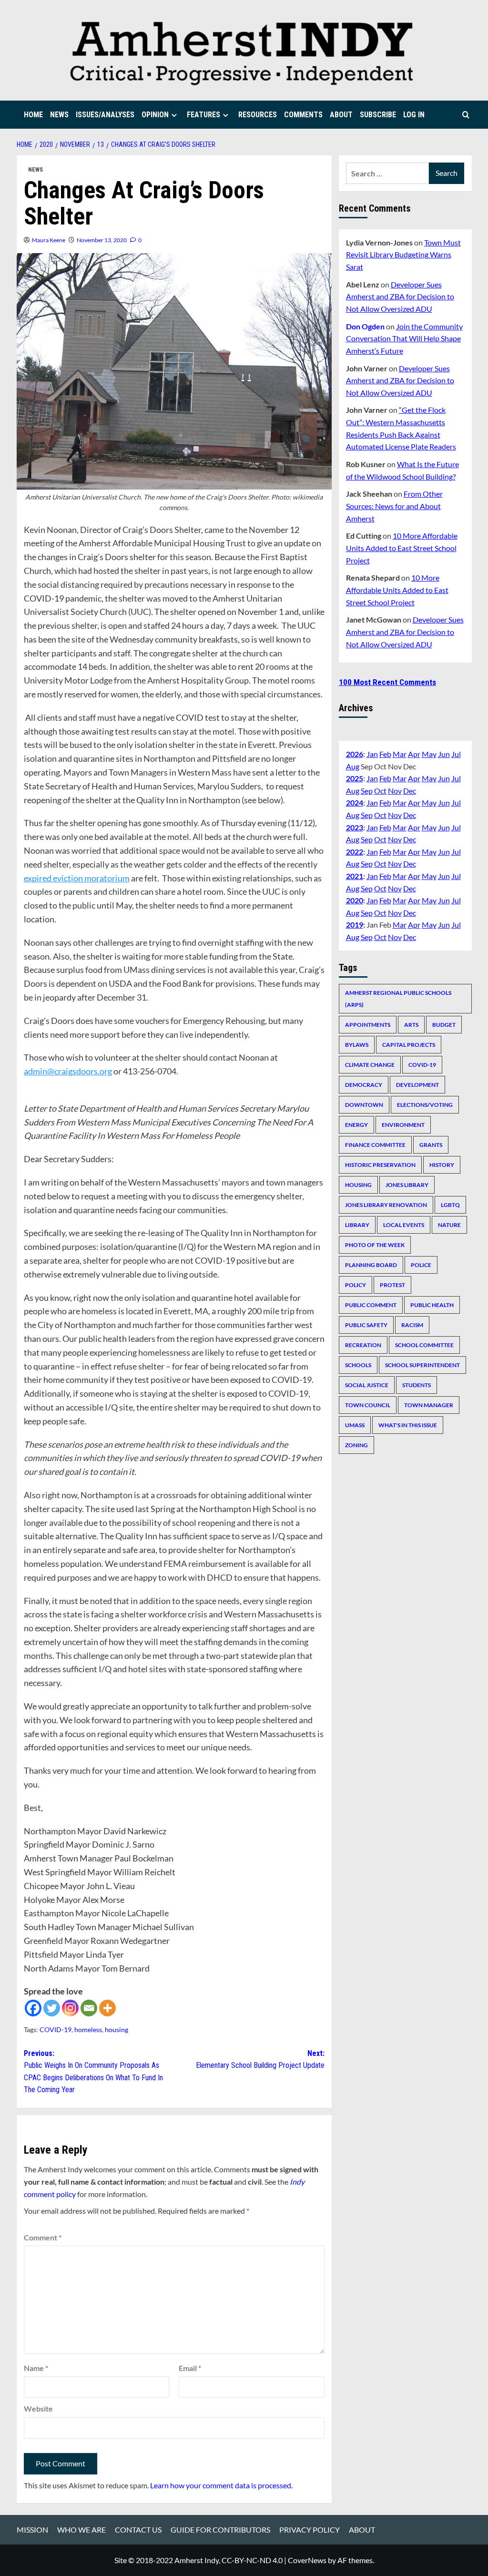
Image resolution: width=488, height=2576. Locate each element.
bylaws (357, 1045)
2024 (355, 802)
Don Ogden (365, 326)
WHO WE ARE (81, 2530)
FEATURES (203, 115)
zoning (356, 1445)
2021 (355, 876)
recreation (363, 1345)
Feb (385, 754)
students (417, 1385)
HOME (33, 115)
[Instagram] (70, 2008)
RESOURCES (258, 115)
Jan (372, 754)
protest (392, 1285)
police (421, 1265)
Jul (456, 754)
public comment (371, 1305)
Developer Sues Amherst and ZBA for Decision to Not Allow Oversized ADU (400, 296)
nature (449, 1225)
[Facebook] (33, 2008)
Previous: (93, 2072)
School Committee (424, 1345)
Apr (414, 754)
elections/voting (425, 1105)
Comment (43, 2237)
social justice (367, 1385)
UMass (355, 1425)
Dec (410, 791)
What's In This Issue (408, 1425)
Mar (400, 754)
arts (411, 1025)
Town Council (368, 1405)
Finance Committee (375, 1145)
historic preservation (380, 1165)
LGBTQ (450, 1205)
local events (404, 1225)
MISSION (32, 2530)
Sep (367, 791)
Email (190, 2368)
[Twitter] (52, 2008)
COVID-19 (56, 2029)
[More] (107, 2008)
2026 (355, 754)
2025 (355, 778)
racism (412, 1325)
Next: (260, 2060)
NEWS (59, 115)
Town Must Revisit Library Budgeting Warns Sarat (403, 255)
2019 (355, 925)
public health (432, 1305)
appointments (368, 1025)
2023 (355, 827)
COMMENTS (303, 115)
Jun (444, 754)
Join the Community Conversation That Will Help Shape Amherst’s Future (404, 338)
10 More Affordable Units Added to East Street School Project (402, 548)
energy (356, 1125)
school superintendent (422, 1365)
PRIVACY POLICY (310, 2530)
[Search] (466, 115)
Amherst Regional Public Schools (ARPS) (398, 999)
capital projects (409, 1045)
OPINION (155, 115)
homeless (88, 2029)
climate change (370, 1065)
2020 (355, 900)
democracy (364, 1085)
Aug (353, 766)
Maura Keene (49, 240)
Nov (395, 791)
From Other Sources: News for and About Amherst (394, 506)
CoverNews (307, 2560)
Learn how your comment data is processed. (221, 2485)
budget (444, 1025)
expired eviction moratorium (77, 878)
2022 (355, 852)
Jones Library (407, 1185)
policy (356, 1285)
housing (117, 2029)
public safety (366, 1325)
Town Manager (429, 1405)
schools (358, 1365)
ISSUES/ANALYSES (105, 115)
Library (357, 1225)
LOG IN (414, 115)
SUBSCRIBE (378, 115)
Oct (380, 791)
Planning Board (371, 1265)
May (429, 754)
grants (431, 1145)
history (442, 1165)
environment (403, 1125)
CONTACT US (138, 2530)
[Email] (89, 2008)
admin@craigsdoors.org (68, 1071)
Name (36, 2368)
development (417, 1085)
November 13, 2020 (102, 240)
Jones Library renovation (386, 1205)
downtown (364, 1105)
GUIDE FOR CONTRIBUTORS (220, 2530)
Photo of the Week (375, 1245)
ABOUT (341, 115)
